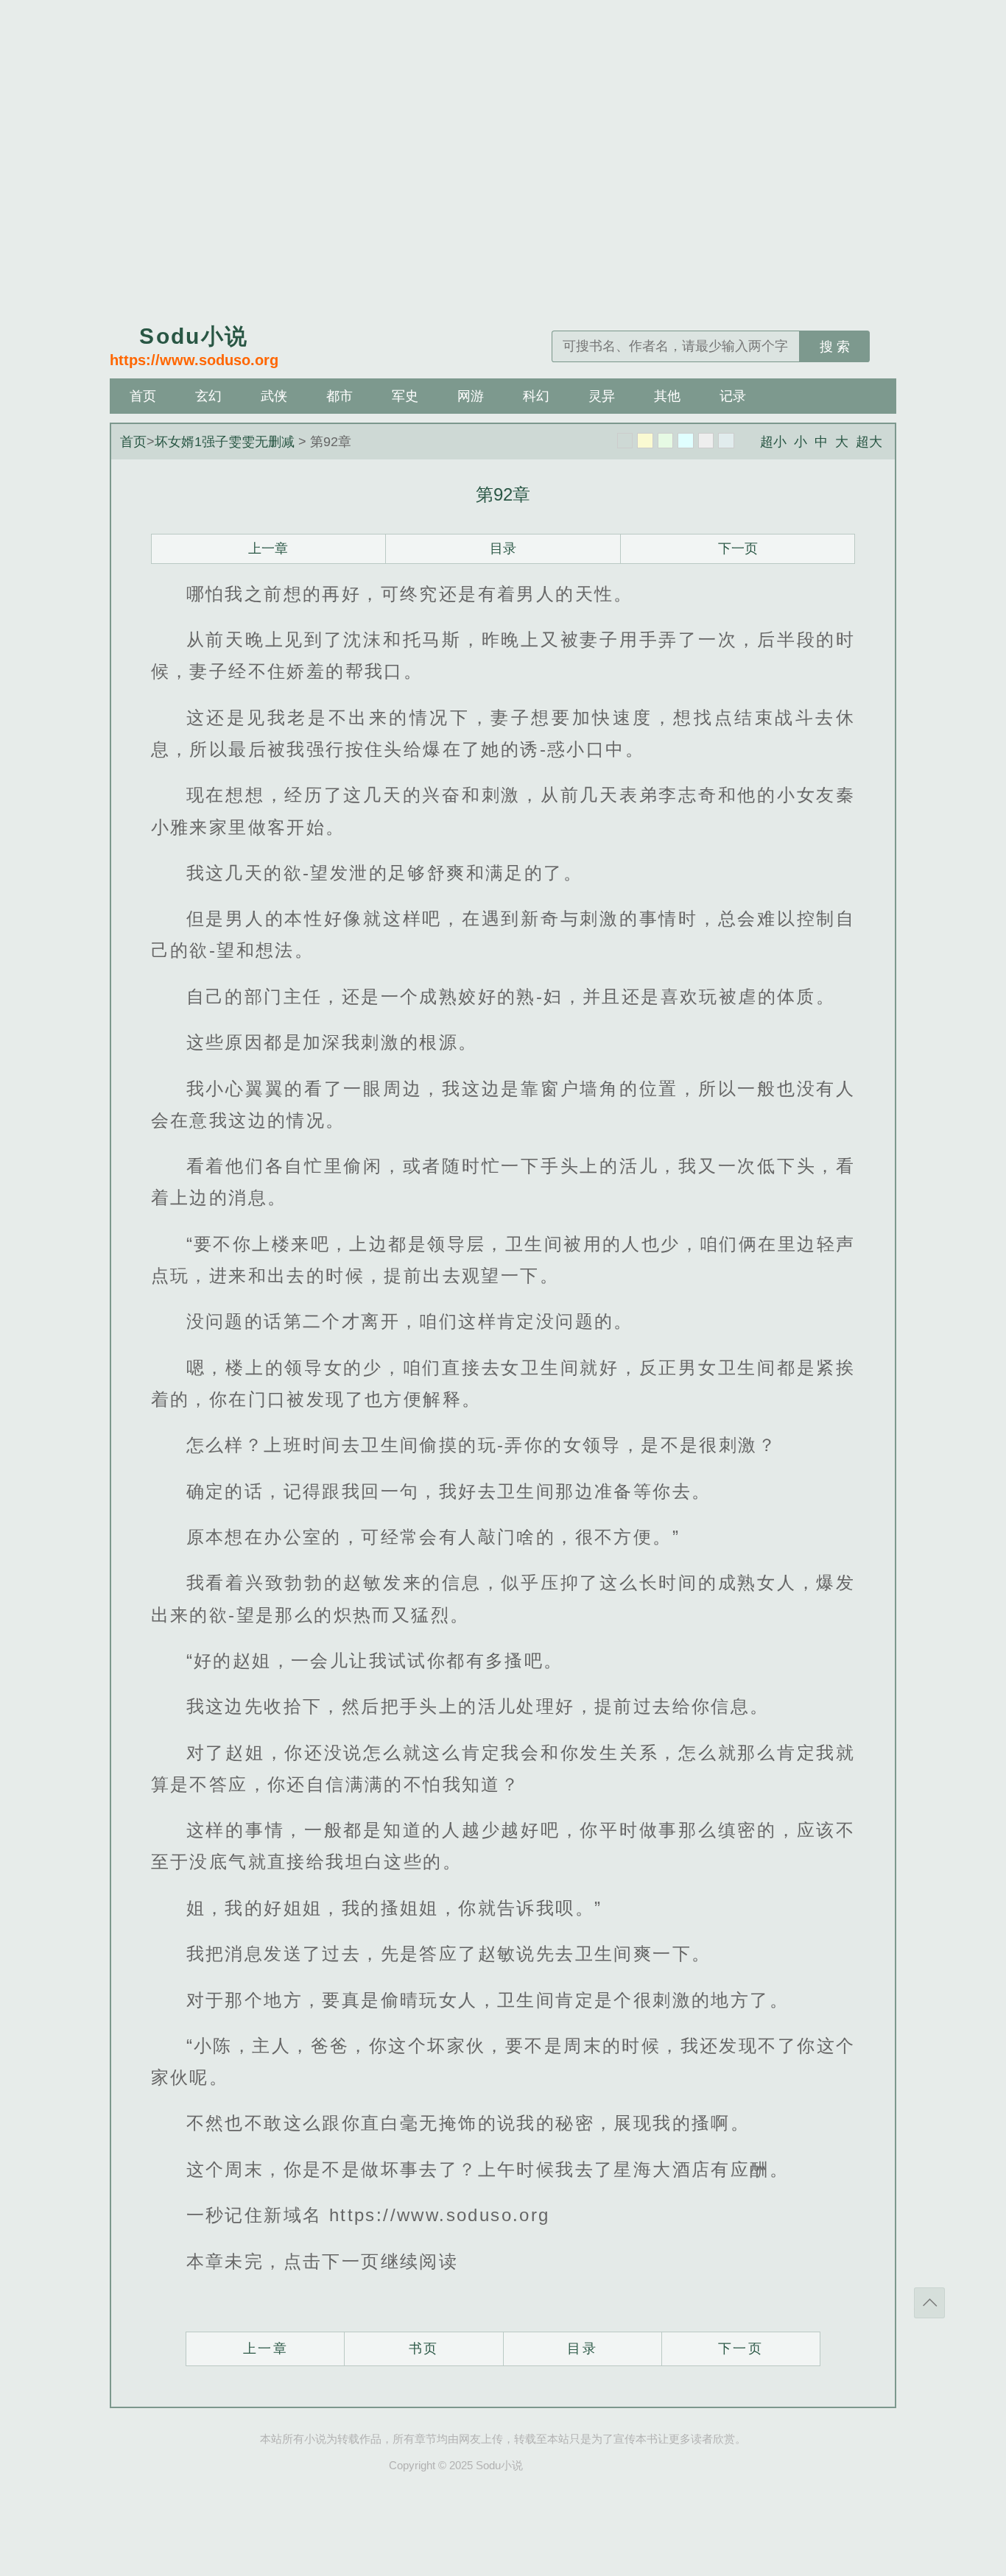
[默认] (625, 441)
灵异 (602, 396)
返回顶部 (929, 2303)
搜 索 (835, 347)
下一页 (738, 548)
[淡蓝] (686, 441)
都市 (340, 396)
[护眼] (666, 441)
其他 (667, 396)
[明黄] (645, 441)
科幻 (536, 396)
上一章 (268, 548)
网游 (471, 396)
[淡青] (726, 441)
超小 (773, 442)
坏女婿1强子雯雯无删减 (225, 442)
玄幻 (208, 396)
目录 (503, 548)
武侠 (274, 396)
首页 (143, 396)
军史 (405, 396)
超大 (869, 442)
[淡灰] (706, 441)
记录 (733, 396)
